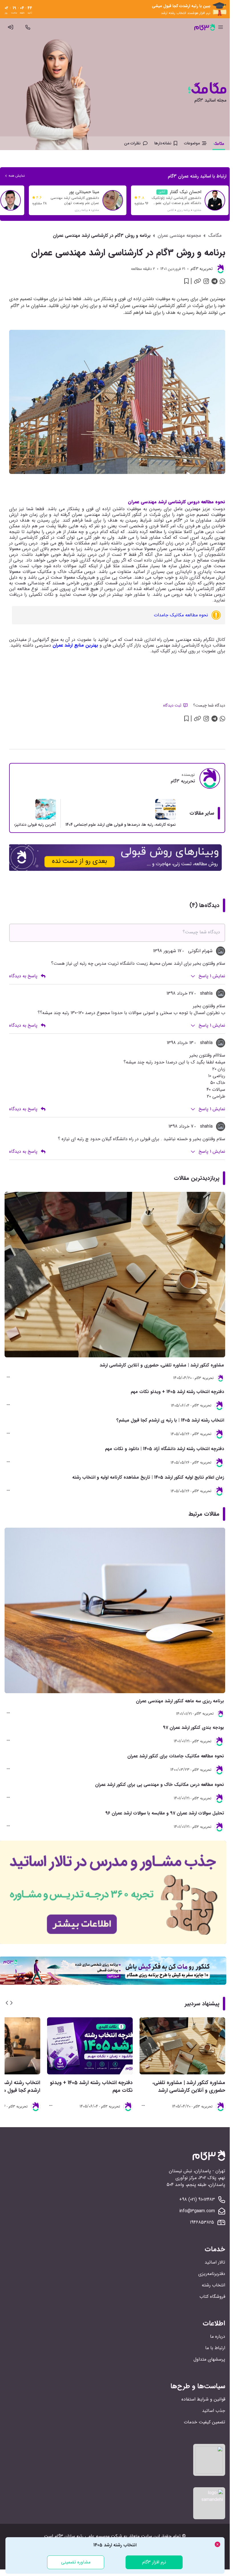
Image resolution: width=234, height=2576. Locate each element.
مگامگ (215, 236)
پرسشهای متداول (209, 2359)
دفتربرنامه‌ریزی (212, 2274)
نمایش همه (17, 176)
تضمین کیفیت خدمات (204, 2422)
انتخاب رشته (213, 2285)
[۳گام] (205, 27)
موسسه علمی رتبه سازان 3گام (82, 2536)
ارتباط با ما (215, 2348)
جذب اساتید (214, 2411)
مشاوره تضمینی (76, 2562)
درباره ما (218, 2336)
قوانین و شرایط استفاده (203, 2399)
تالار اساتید (215, 2262)
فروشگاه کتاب (212, 2297)
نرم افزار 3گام (154, 2562)
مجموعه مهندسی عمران (179, 236)
